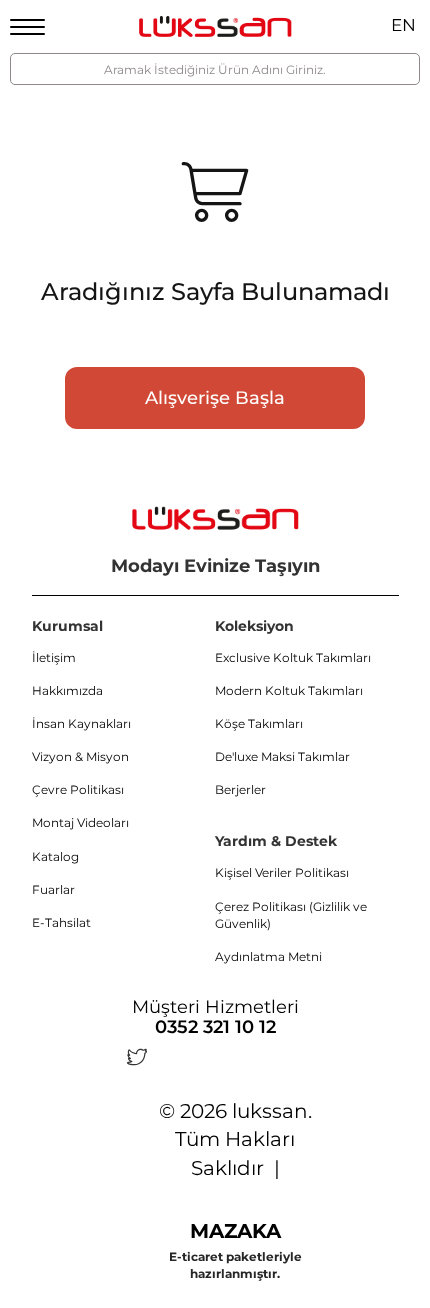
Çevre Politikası (78, 789)
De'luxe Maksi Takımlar (282, 756)
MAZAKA (235, 1231)
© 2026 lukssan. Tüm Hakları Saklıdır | (235, 1139)
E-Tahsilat (61, 922)
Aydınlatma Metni (268, 956)
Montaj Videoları (80, 822)
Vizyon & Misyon (80, 756)
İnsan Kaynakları (81, 723)
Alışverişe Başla (215, 398)
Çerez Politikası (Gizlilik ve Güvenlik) (291, 915)
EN (403, 25)
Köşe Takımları (259, 723)
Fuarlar (53, 889)
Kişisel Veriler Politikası (282, 872)
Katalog (55, 856)
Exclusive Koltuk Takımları (293, 657)
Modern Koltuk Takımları (289, 690)
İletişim (54, 657)
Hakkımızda (67, 690)
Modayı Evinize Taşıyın (215, 566)
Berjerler (240, 789)
